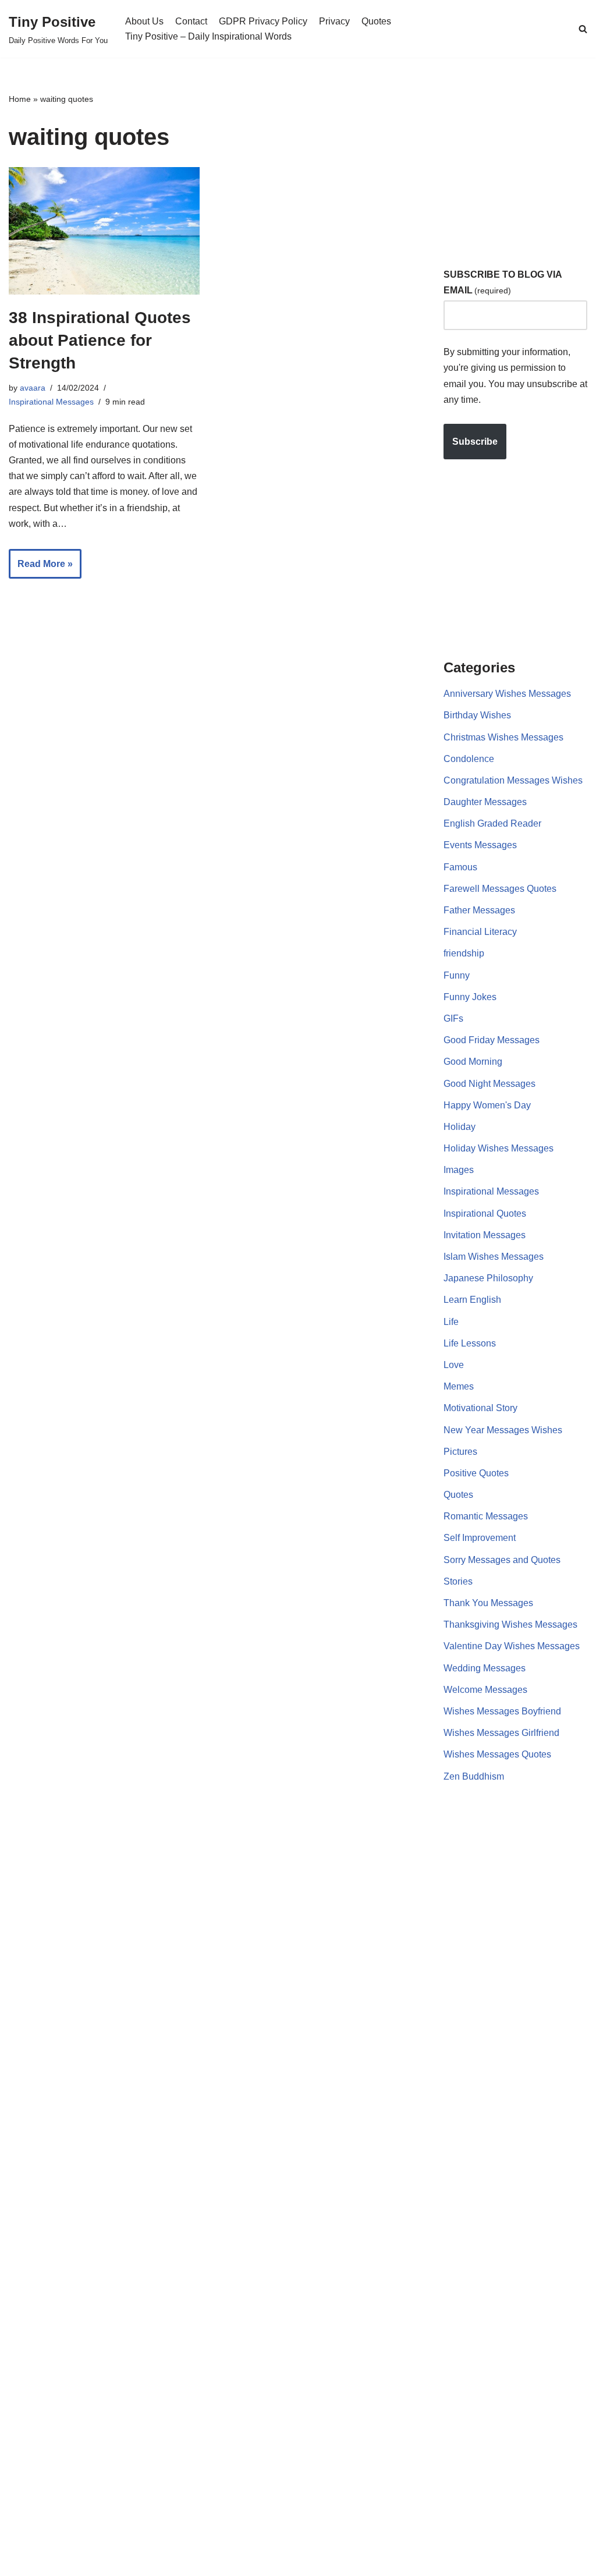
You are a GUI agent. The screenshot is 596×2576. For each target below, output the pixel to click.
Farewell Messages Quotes (500, 889)
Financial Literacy (480, 932)
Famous (460, 867)
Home (20, 99)
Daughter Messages (485, 802)
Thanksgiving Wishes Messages (510, 1624)
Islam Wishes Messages (494, 1257)
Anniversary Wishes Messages (507, 694)
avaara (33, 388)
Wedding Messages (485, 1668)
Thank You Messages (488, 1603)
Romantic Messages (486, 1516)
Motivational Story (480, 1408)
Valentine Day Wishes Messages (512, 1646)
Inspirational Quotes (485, 1213)
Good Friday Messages (492, 1040)
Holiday (460, 1127)
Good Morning (473, 1062)
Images (459, 1170)
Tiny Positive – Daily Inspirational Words (208, 36)
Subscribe (475, 442)
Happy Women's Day (487, 1105)
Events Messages (480, 845)
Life (451, 1322)
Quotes (376, 21)
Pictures (460, 1452)
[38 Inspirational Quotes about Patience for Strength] (104, 231)
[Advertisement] (520, 165)
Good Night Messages (489, 1084)
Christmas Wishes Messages (503, 737)
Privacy (334, 21)
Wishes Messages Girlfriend (501, 1733)
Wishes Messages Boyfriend (502, 1711)
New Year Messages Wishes (503, 1430)
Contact (191, 21)
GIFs (453, 1018)
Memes (459, 1386)
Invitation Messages (485, 1235)
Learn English (472, 1300)
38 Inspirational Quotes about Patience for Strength (100, 340)
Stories (458, 1581)
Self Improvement (480, 1538)
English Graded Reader (492, 823)
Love (454, 1365)
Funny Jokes (470, 997)
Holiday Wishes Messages (499, 1148)
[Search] (583, 29)
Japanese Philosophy (488, 1278)
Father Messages (479, 910)
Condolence (469, 759)
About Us (144, 21)
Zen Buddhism (474, 1776)
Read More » (41, 569)
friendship (464, 953)
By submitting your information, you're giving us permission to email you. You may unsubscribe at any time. (515, 376)
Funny (457, 975)
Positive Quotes (476, 1473)
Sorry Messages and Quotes (502, 1560)
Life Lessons (470, 1343)
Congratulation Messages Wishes (513, 780)
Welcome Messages (485, 1690)
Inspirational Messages (51, 402)
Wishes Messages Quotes (497, 1754)
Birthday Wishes (477, 715)
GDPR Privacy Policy (263, 21)
